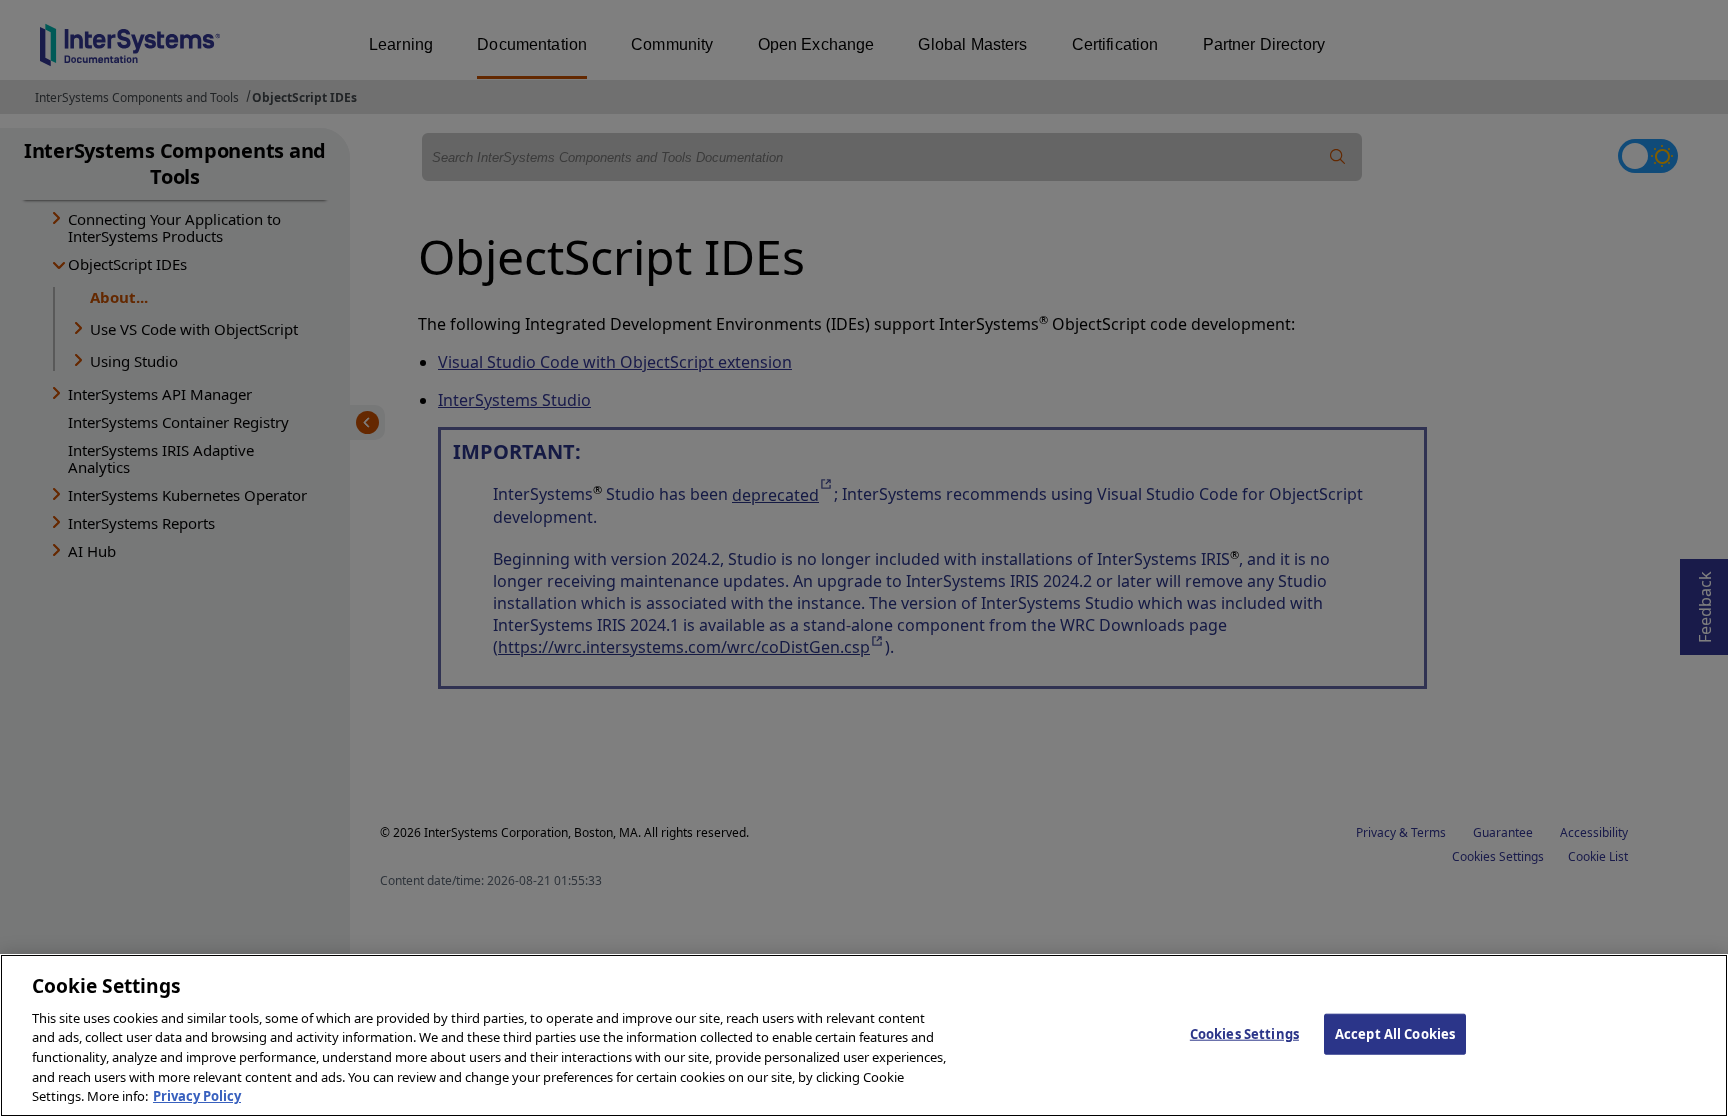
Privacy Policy (197, 1096)
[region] (864, 1035)
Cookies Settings (1244, 1033)
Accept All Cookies (1395, 1033)
